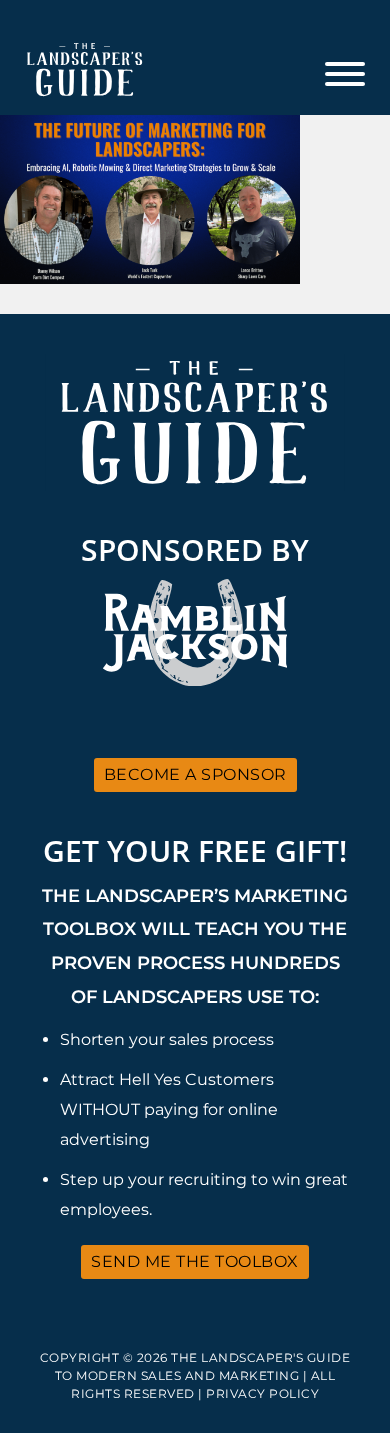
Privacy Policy (262, 1393)
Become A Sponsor (195, 774)
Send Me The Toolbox (195, 1261)
